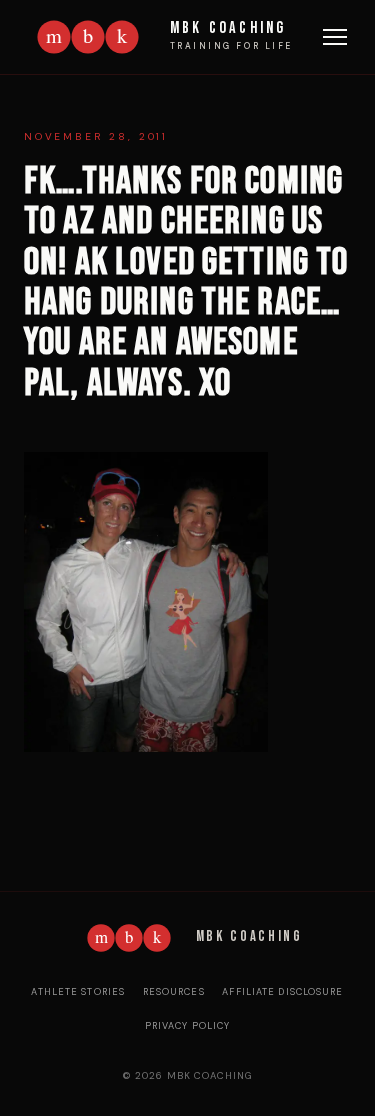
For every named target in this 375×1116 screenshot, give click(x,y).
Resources (174, 992)
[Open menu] (335, 37)
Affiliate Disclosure (282, 992)
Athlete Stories (78, 992)
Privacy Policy (188, 1026)
